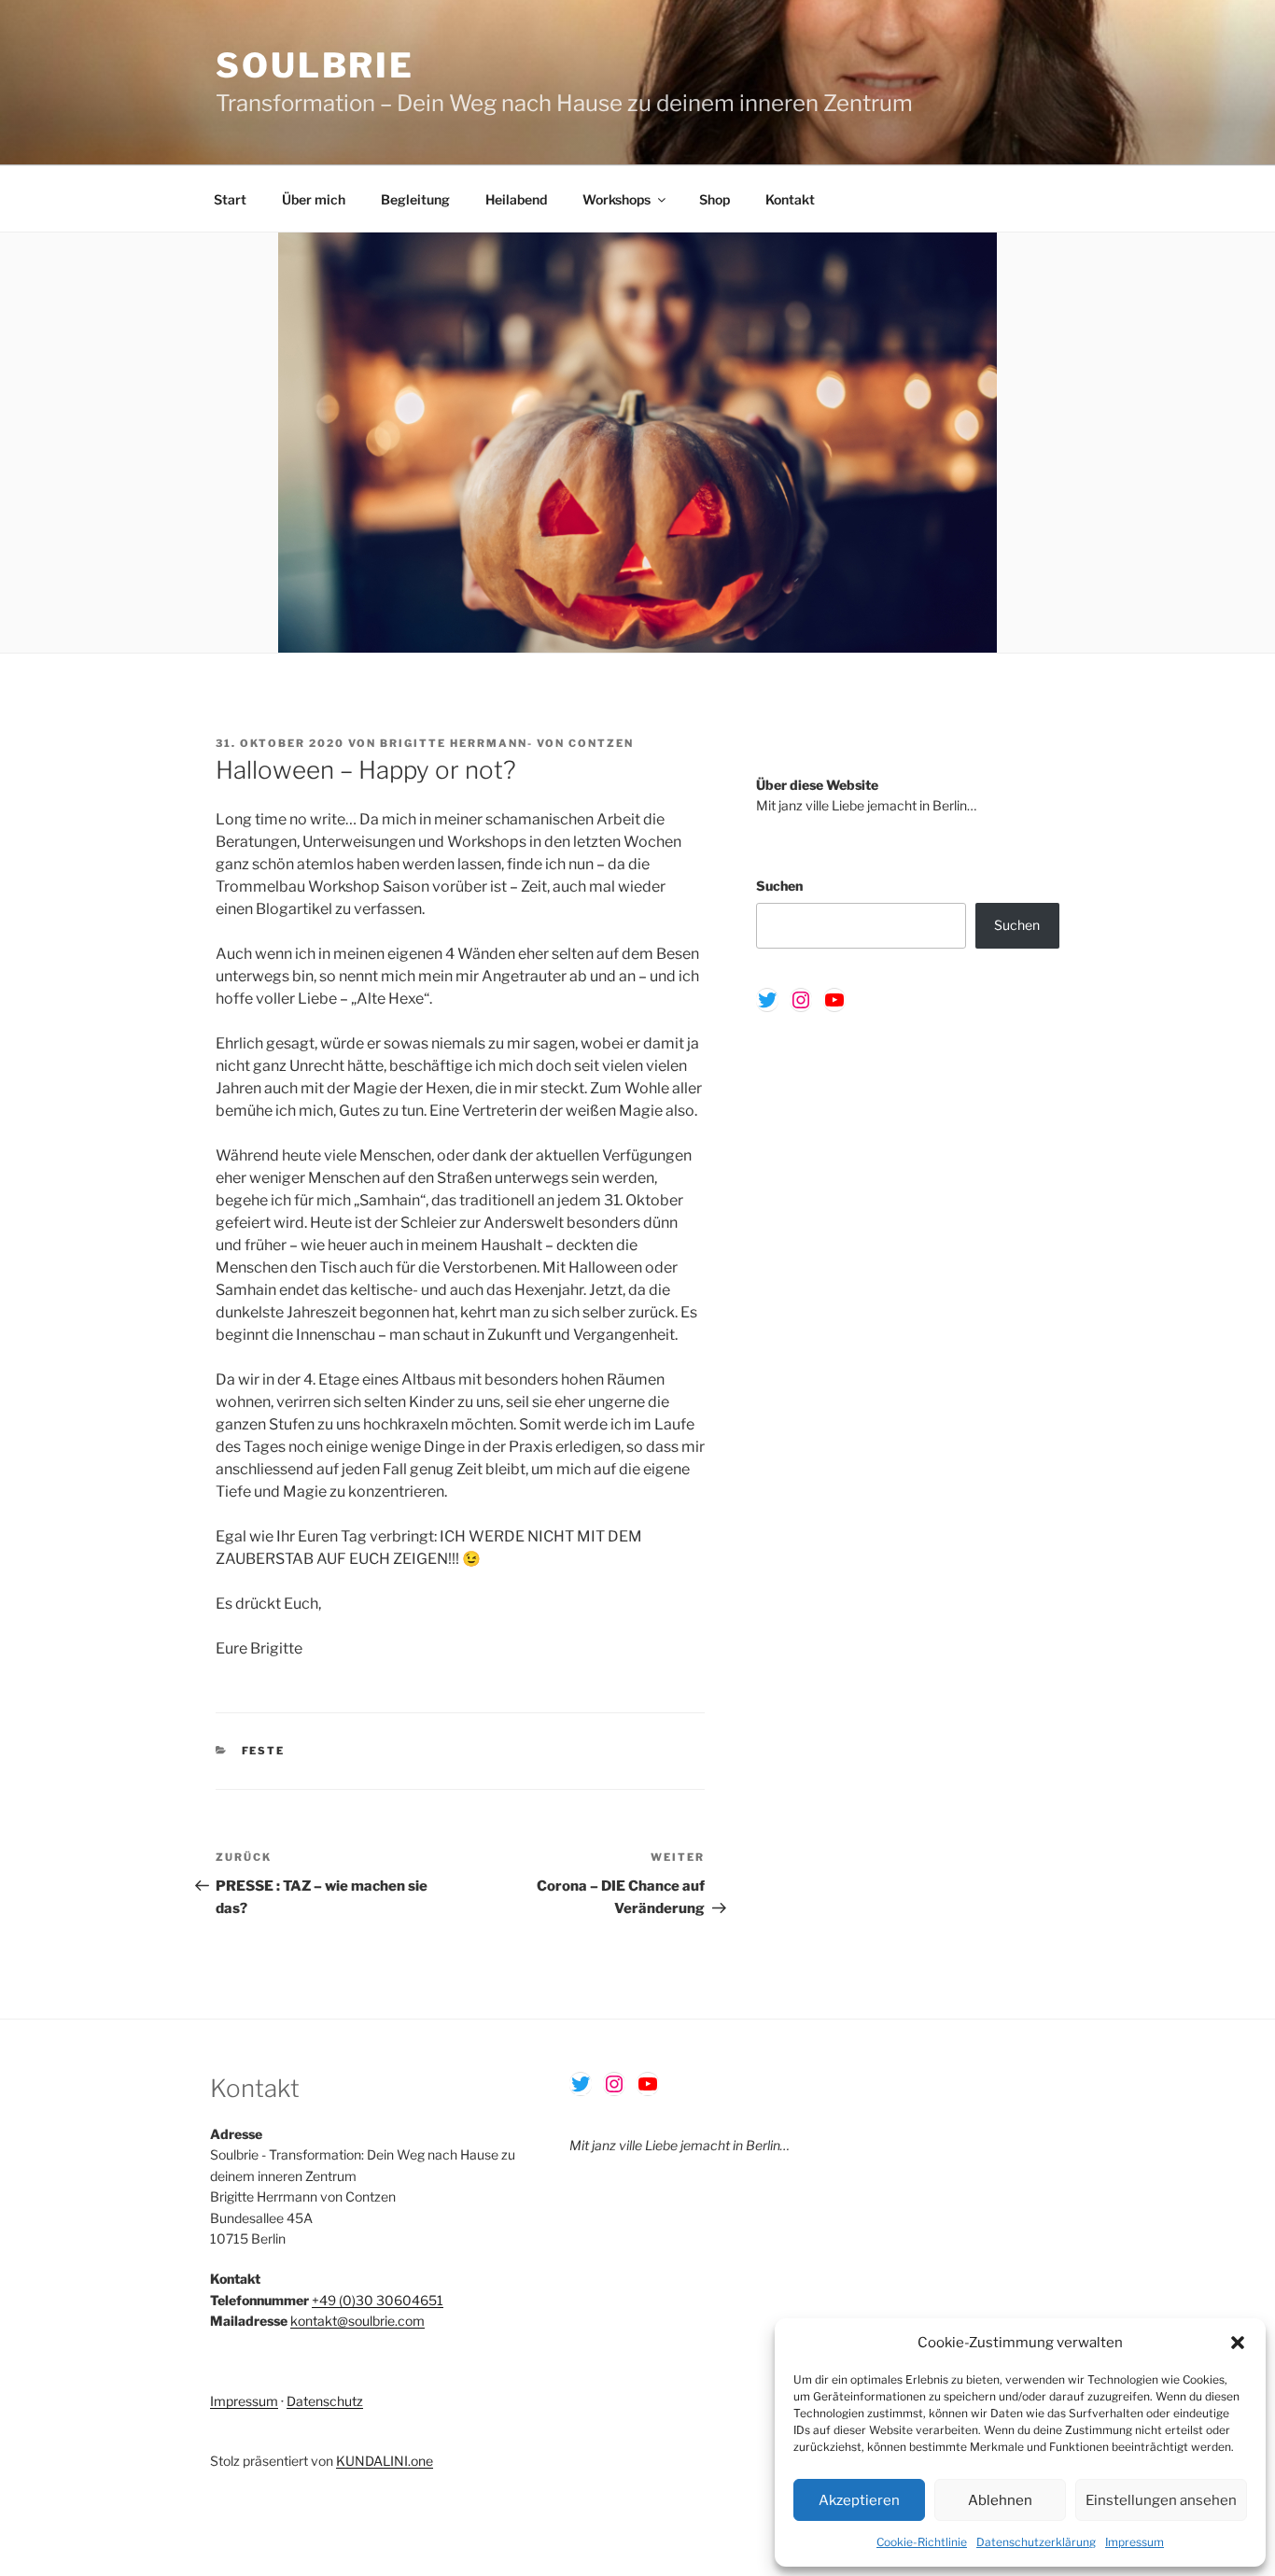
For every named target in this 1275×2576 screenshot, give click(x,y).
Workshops (616, 199)
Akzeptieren (859, 2500)
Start (230, 199)
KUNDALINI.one (385, 2461)
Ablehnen (1000, 2500)
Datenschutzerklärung (1036, 2542)
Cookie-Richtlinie (922, 2542)
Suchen (779, 886)
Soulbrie (315, 65)
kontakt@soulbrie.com (357, 2321)
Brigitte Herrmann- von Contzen (507, 743)
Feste (264, 1751)
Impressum (1135, 2542)
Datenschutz (325, 2401)
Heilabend (516, 199)
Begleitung (415, 199)
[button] (1238, 2343)
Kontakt (790, 199)
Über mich (314, 199)
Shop (715, 199)
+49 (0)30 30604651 (378, 2300)
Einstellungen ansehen (1161, 2500)
